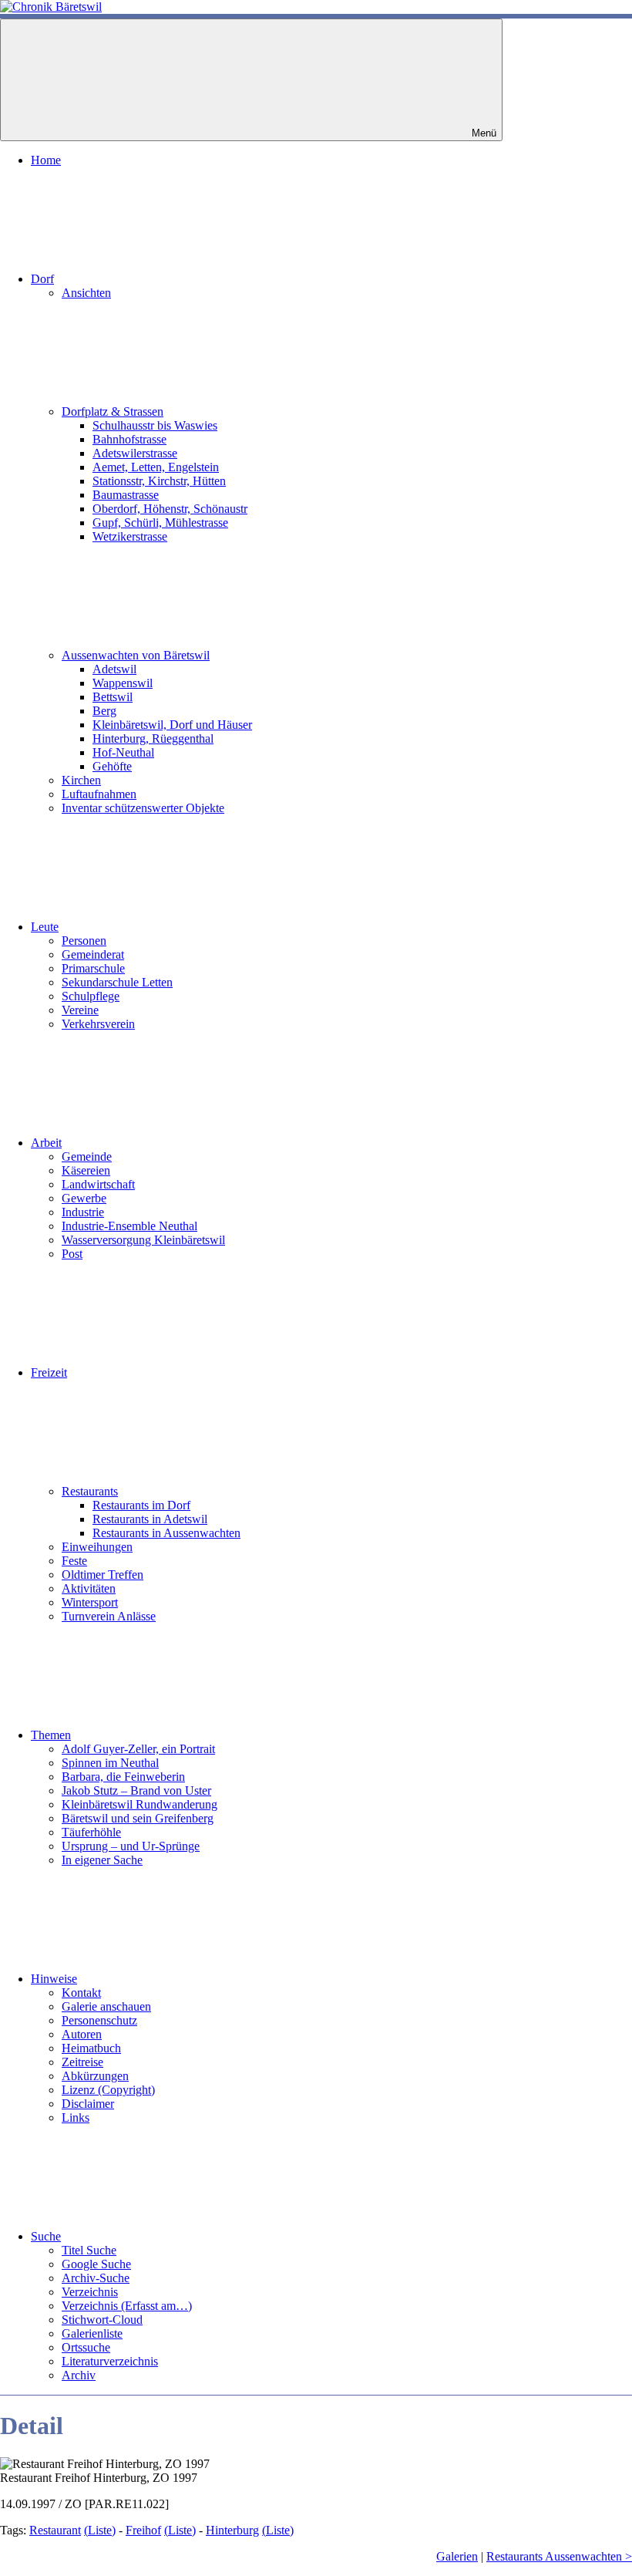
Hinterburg (232, 2530)
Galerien (457, 2556)
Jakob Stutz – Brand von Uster (136, 1790)
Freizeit (49, 1372)
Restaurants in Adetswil (150, 1519)
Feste (74, 1561)
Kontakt (81, 1993)
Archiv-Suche (96, 2278)
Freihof (143, 2530)
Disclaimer (88, 2104)
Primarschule (93, 968)
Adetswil (114, 669)
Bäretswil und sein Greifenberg (138, 1818)
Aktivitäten (89, 1588)
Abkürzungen (95, 2076)
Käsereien (86, 1170)
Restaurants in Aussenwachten (166, 1533)
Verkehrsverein (98, 1024)
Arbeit (46, 1143)
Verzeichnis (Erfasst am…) (127, 2306)
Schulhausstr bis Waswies (155, 425)
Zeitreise (82, 2062)
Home (46, 160)
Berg (104, 711)
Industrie (83, 1212)
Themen (51, 1735)
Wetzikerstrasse (130, 536)
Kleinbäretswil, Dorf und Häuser (172, 725)
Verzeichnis (90, 2292)
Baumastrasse (126, 495)
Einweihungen (97, 1547)
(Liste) (100, 2530)
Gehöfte (112, 766)
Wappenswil (123, 683)
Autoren (82, 2034)
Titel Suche (89, 2250)
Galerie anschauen (106, 2006)
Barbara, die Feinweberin (123, 1777)
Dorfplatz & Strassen (113, 411)
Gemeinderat (93, 954)
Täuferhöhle (91, 1832)
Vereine (80, 1010)
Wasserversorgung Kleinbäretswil (143, 1240)
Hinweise (54, 1979)
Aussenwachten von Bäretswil (136, 655)
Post (72, 1254)
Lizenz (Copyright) (108, 2090)
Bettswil (113, 697)
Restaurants (90, 1491)
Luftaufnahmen (99, 794)
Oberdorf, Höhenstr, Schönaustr (170, 509)
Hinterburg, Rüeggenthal (153, 738)
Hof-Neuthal (123, 752)
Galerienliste (92, 2333)
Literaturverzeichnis (110, 2361)
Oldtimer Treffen (103, 1575)
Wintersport (90, 1602)
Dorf (42, 279)
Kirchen (81, 780)
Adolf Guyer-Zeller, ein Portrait (138, 1749)
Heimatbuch (91, 2048)
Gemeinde (87, 1157)
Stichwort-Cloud (102, 2320)
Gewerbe (84, 1198)
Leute (45, 927)
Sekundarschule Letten (117, 982)
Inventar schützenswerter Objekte (143, 808)
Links (76, 2117)
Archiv (79, 2375)
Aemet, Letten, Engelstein (156, 467)
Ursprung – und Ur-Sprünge (131, 1846)
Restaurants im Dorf (141, 1505)
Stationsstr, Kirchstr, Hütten (159, 481)
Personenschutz (99, 2020)
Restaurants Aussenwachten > (559, 2556)
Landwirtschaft (98, 1184)
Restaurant (55, 2530)
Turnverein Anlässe (109, 1616)
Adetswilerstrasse (135, 453)
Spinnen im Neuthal (110, 1763)
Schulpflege (91, 996)
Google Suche (96, 2264)
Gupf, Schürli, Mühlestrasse (160, 523)
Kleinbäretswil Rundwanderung (140, 1804)
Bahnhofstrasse (129, 439)
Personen (84, 941)
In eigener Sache (102, 1860)
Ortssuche (86, 2347)
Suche (46, 2236)
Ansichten (86, 293)
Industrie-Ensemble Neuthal (129, 1226)
